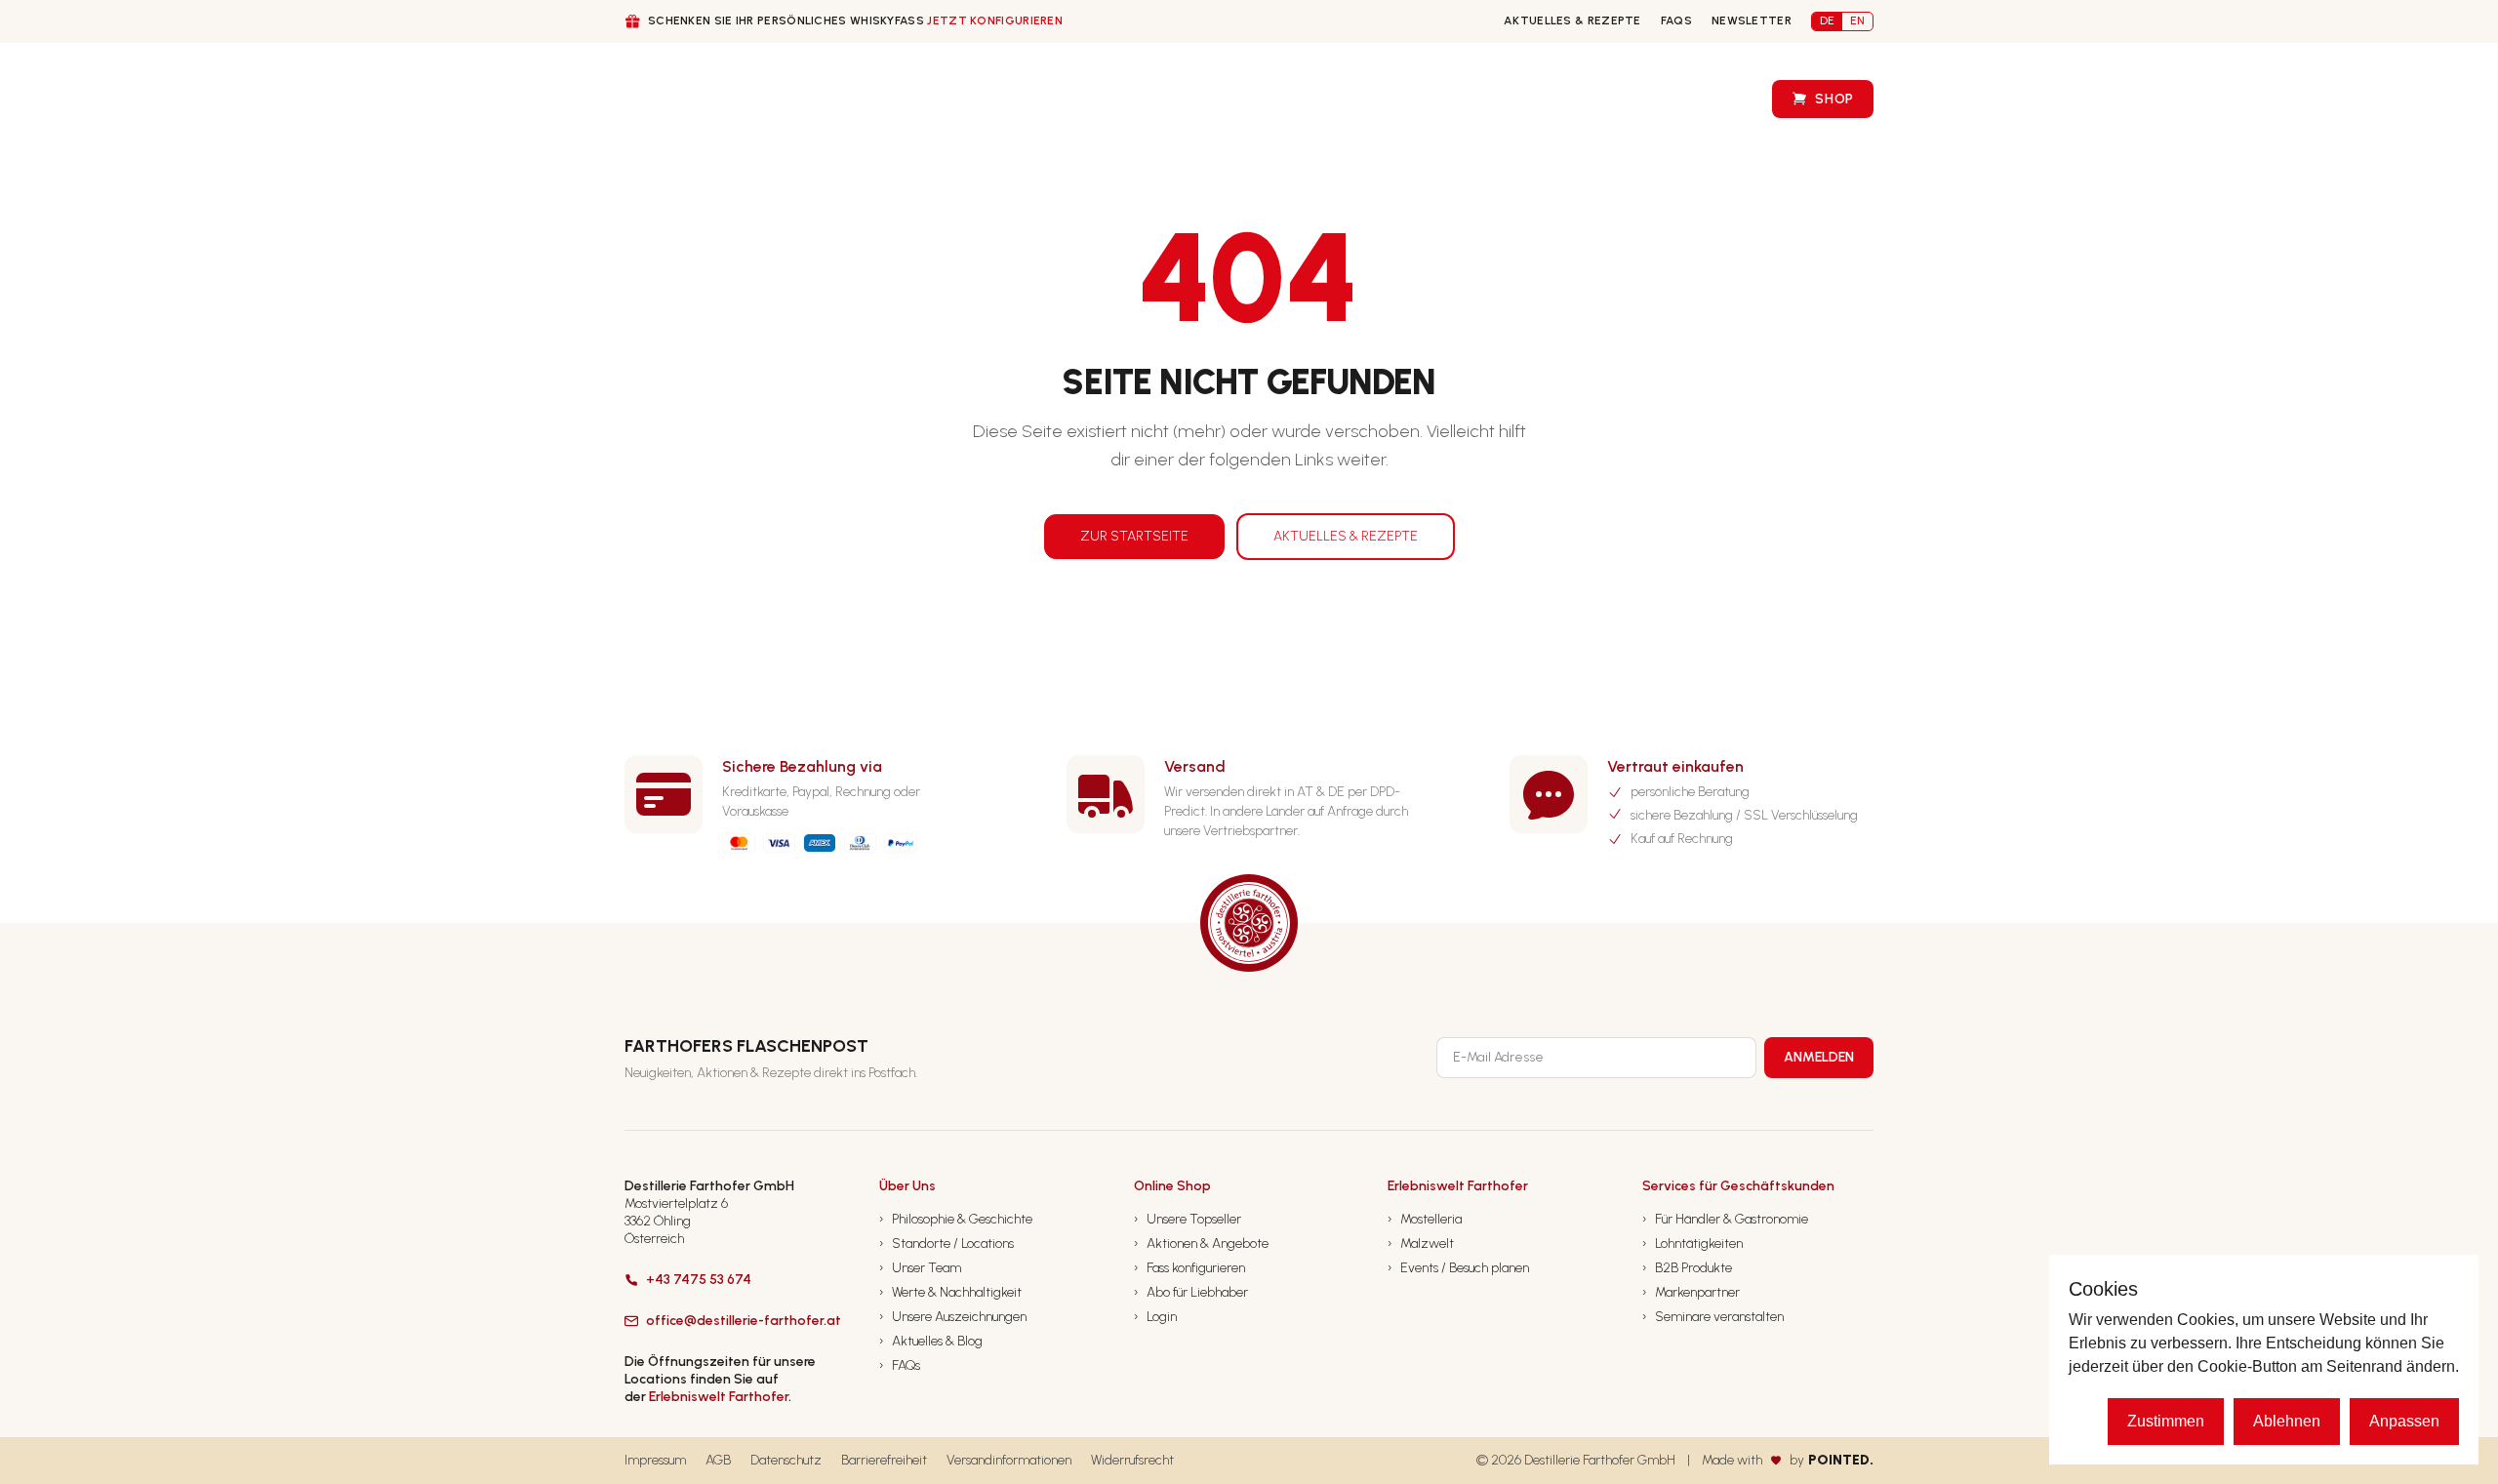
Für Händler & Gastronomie (1725, 1219)
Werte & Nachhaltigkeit (950, 1292)
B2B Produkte (1687, 1268)
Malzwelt (1421, 1243)
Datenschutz (786, 1460)
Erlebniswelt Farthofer (719, 1397)
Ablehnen (2287, 1421)
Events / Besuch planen (1458, 1268)
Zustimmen (2166, 1421)
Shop (1834, 99)
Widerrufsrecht (1132, 1460)
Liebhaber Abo (1175, 99)
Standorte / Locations (947, 1243)
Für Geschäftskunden (988, 100)
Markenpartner (1691, 1292)
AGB (718, 1460)
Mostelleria (1425, 1219)
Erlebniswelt (1689, 99)
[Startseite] (661, 99)
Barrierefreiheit (884, 1460)
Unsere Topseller (1188, 1219)
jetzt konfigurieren (995, 20)
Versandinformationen (1009, 1460)
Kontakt (1470, 99)
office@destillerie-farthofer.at (744, 1321)
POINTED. (1841, 1460)
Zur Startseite (1134, 536)
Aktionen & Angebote (1201, 1243)
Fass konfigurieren (1331, 99)
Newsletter (1752, 20)
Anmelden (1819, 1057)
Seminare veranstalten (1713, 1317)
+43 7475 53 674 (699, 1280)
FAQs (1676, 20)
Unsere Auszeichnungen (953, 1317)
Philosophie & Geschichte (956, 1219)
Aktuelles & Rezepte (1572, 20)
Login (1155, 1317)
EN (1857, 20)
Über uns (822, 100)
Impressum (655, 1460)
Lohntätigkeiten (1692, 1243)
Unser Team (920, 1268)
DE (1827, 20)
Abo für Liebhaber (1191, 1292)
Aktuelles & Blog (931, 1341)
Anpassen (2404, 1421)
